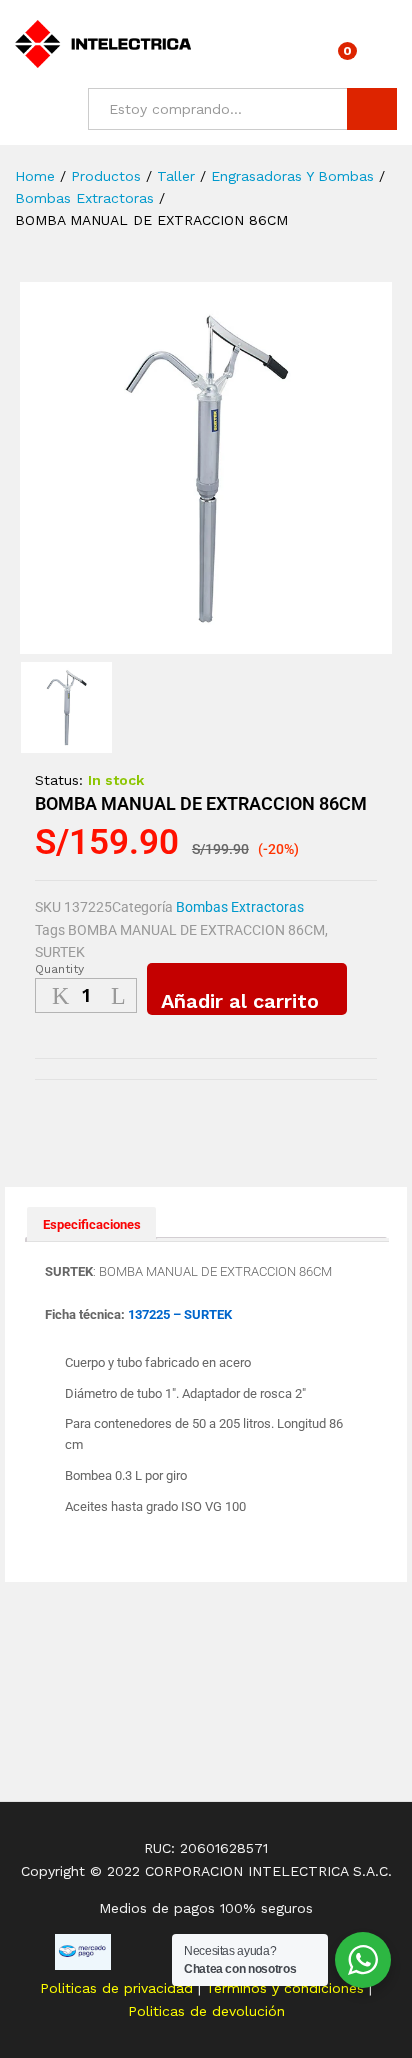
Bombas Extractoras (240, 907)
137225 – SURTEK (180, 1314)
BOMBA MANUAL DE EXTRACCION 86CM (196, 930)
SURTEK (60, 952)
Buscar (372, 109)
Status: (59, 780)
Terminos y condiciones (287, 1988)
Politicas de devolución (206, 2011)
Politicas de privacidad (119, 1988)
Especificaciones (92, 1224)
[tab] (91, 1224)
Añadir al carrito (240, 1001)
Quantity (59, 969)
